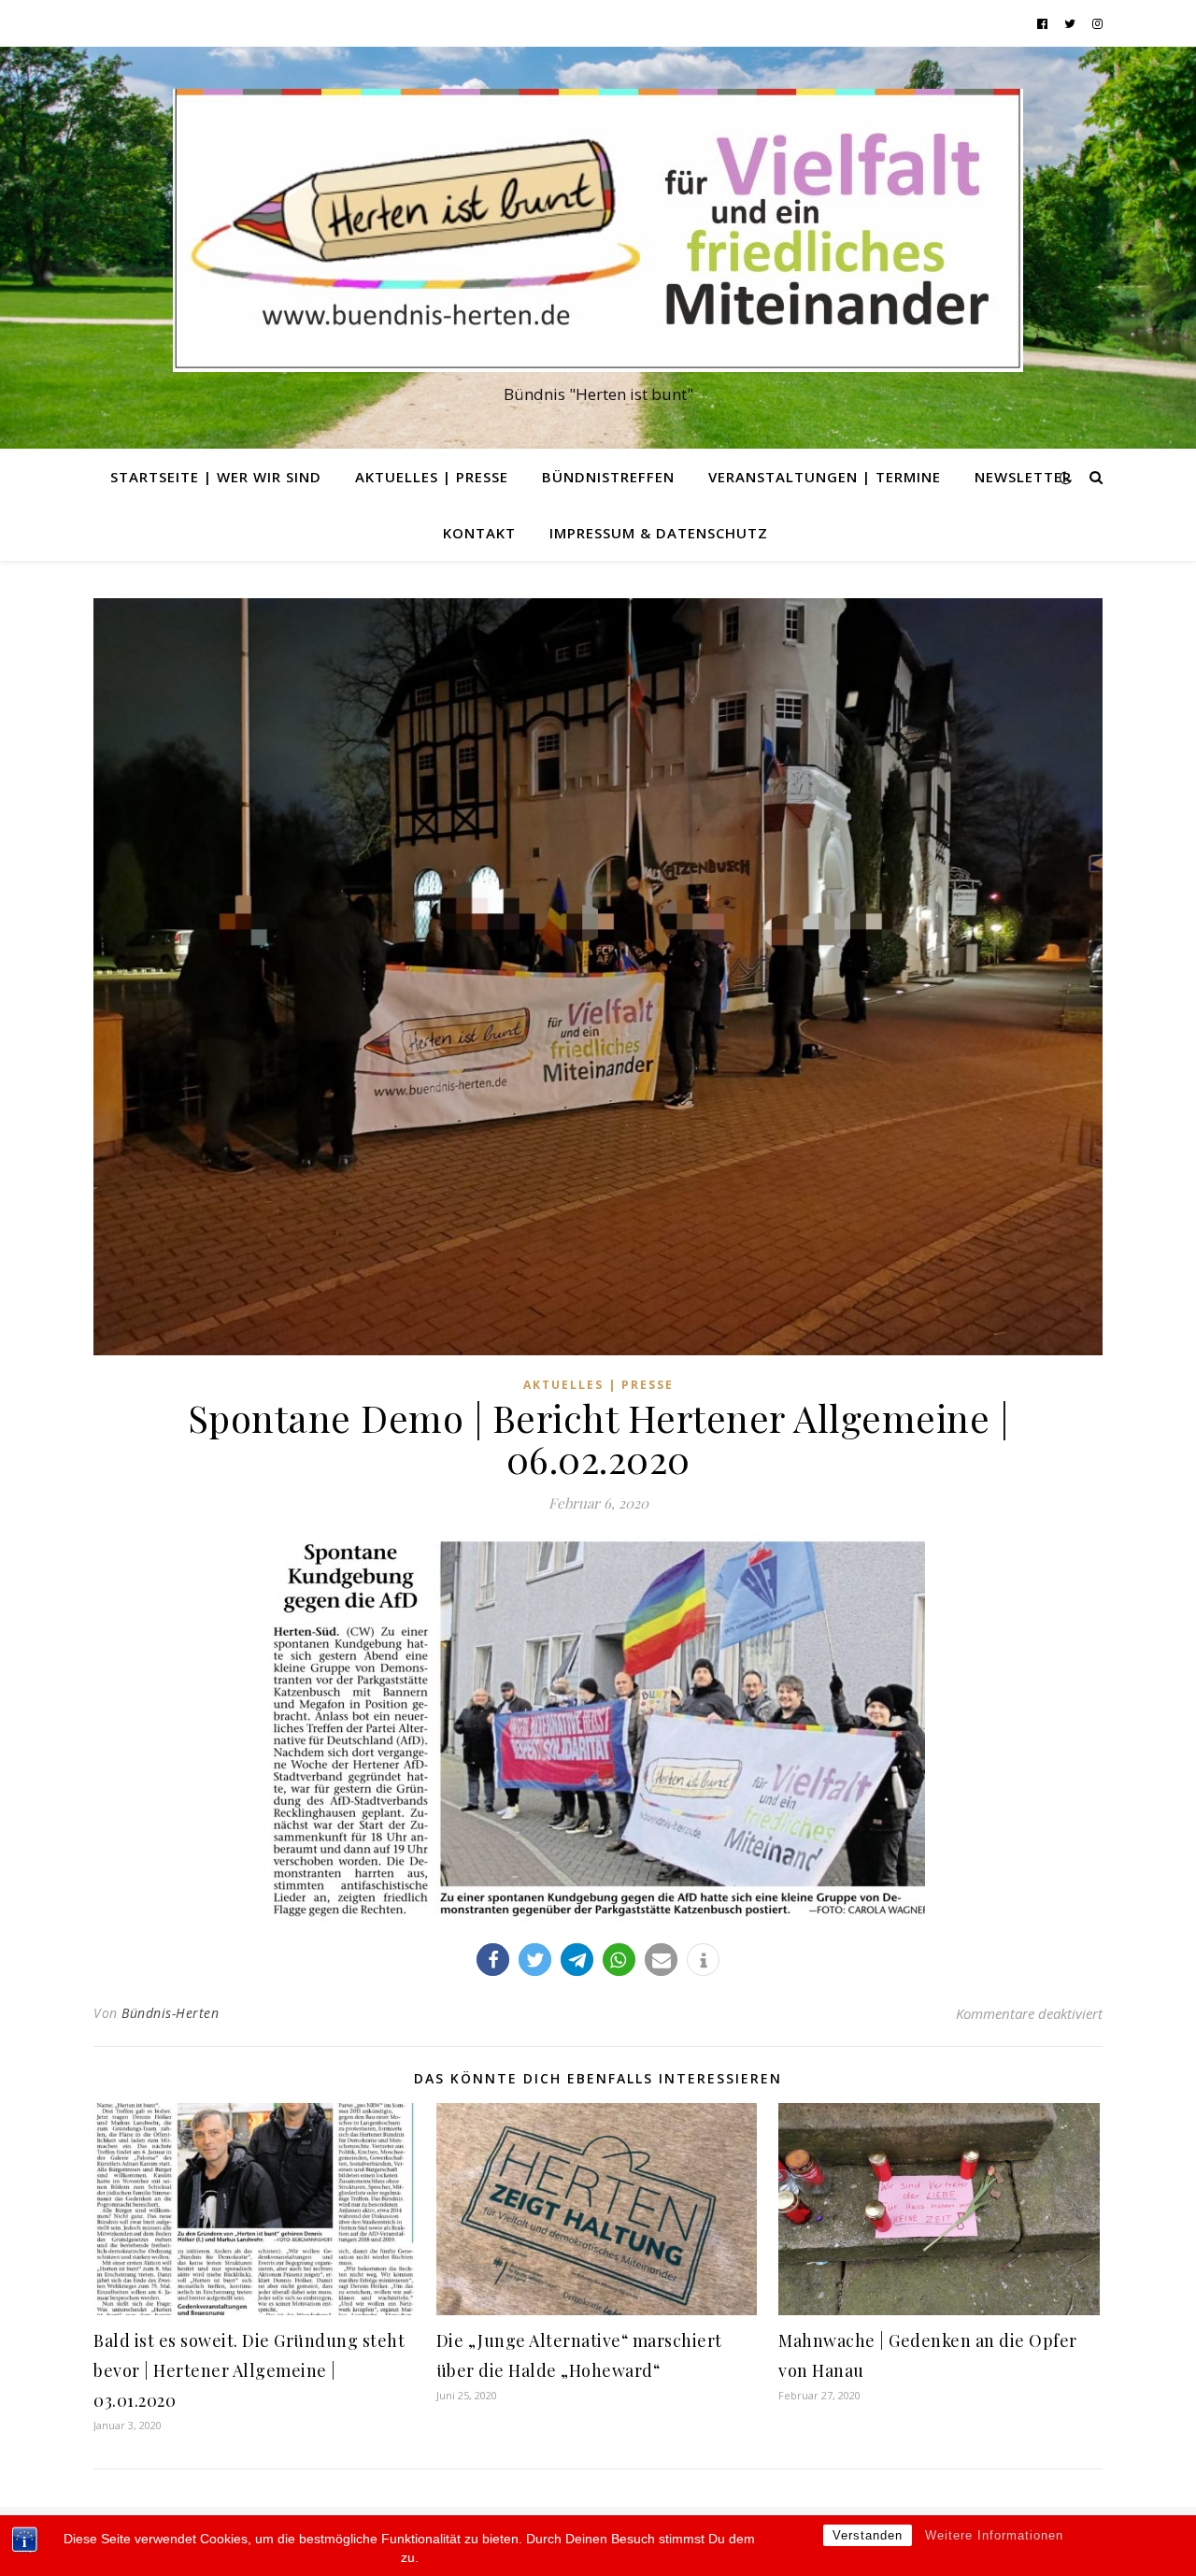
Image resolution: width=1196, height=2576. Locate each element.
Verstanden (868, 2535)
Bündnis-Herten (170, 2013)
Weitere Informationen (994, 2535)
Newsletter (1023, 477)
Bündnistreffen (608, 477)
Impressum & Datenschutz (659, 533)
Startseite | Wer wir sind (216, 477)
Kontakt (479, 533)
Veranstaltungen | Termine (825, 477)
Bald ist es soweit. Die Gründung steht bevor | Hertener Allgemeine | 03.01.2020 (249, 2370)
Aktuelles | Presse (432, 477)
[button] (493, 1960)
